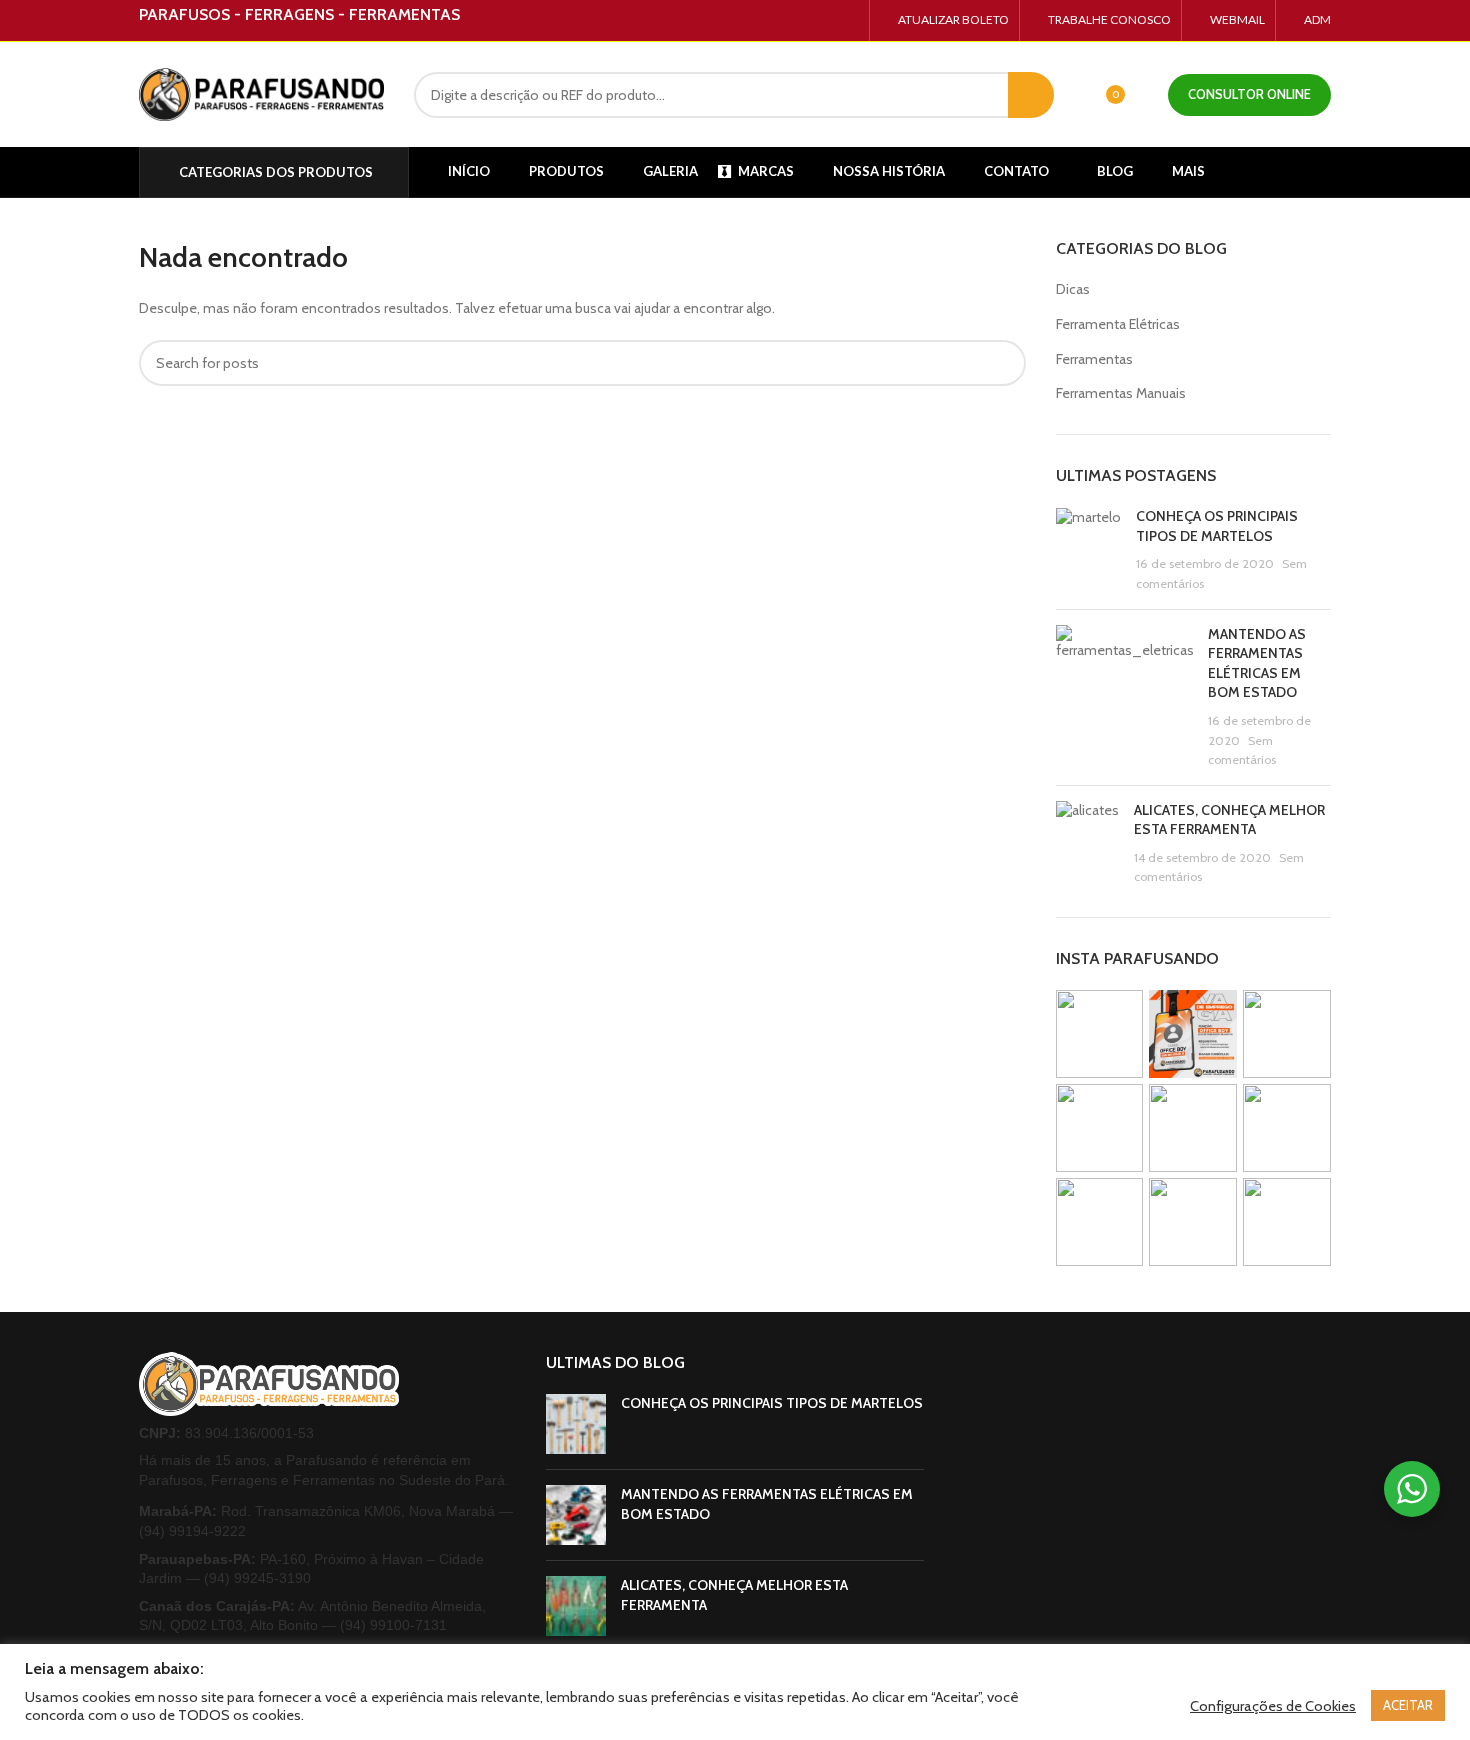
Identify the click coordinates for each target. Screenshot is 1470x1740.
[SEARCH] (1031, 95)
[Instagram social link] (824, 21)
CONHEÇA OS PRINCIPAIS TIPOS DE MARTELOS (1217, 526)
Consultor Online (1249, 94)
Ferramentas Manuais (1121, 393)
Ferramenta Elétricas (1118, 324)
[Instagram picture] (1100, 1034)
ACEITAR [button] (1408, 1705)
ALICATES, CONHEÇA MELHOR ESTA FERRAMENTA (1229, 820)
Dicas (1073, 289)
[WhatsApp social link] (847, 21)
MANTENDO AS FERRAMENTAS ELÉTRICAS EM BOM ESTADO (1257, 663)
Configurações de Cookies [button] (1273, 1706)
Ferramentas (1094, 359)
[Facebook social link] (801, 21)
